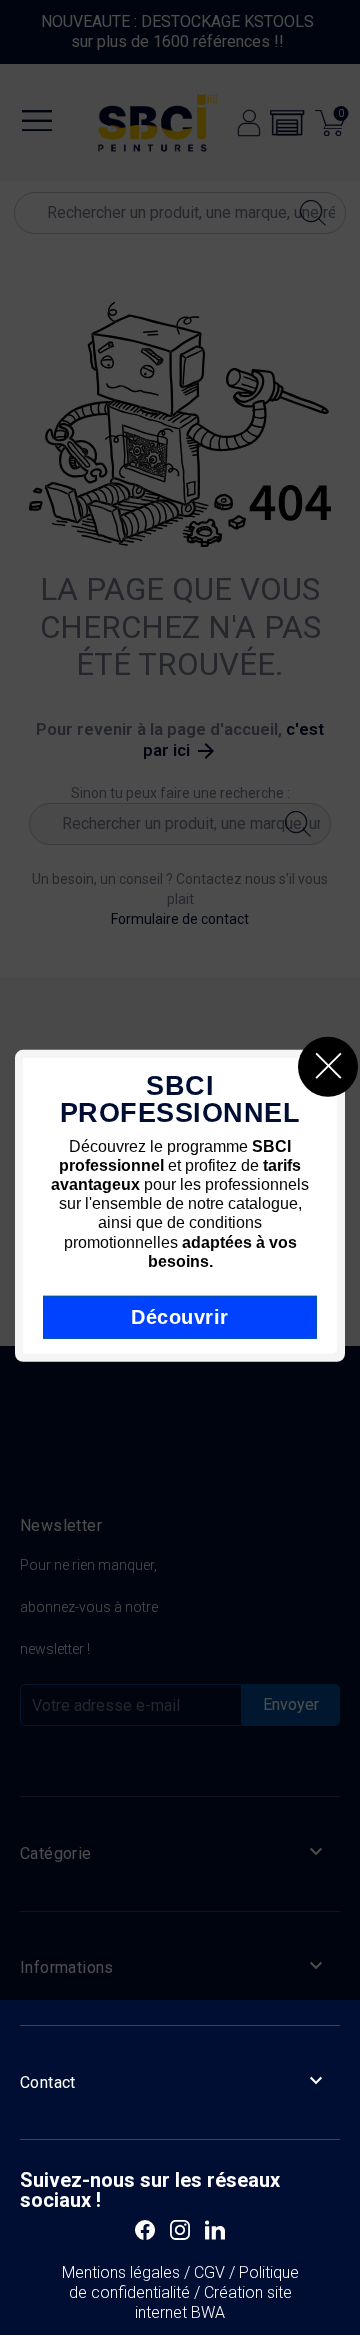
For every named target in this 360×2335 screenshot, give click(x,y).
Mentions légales (121, 2272)
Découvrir (180, 1317)
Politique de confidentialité (184, 2282)
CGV (209, 2272)
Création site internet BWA (213, 2302)
